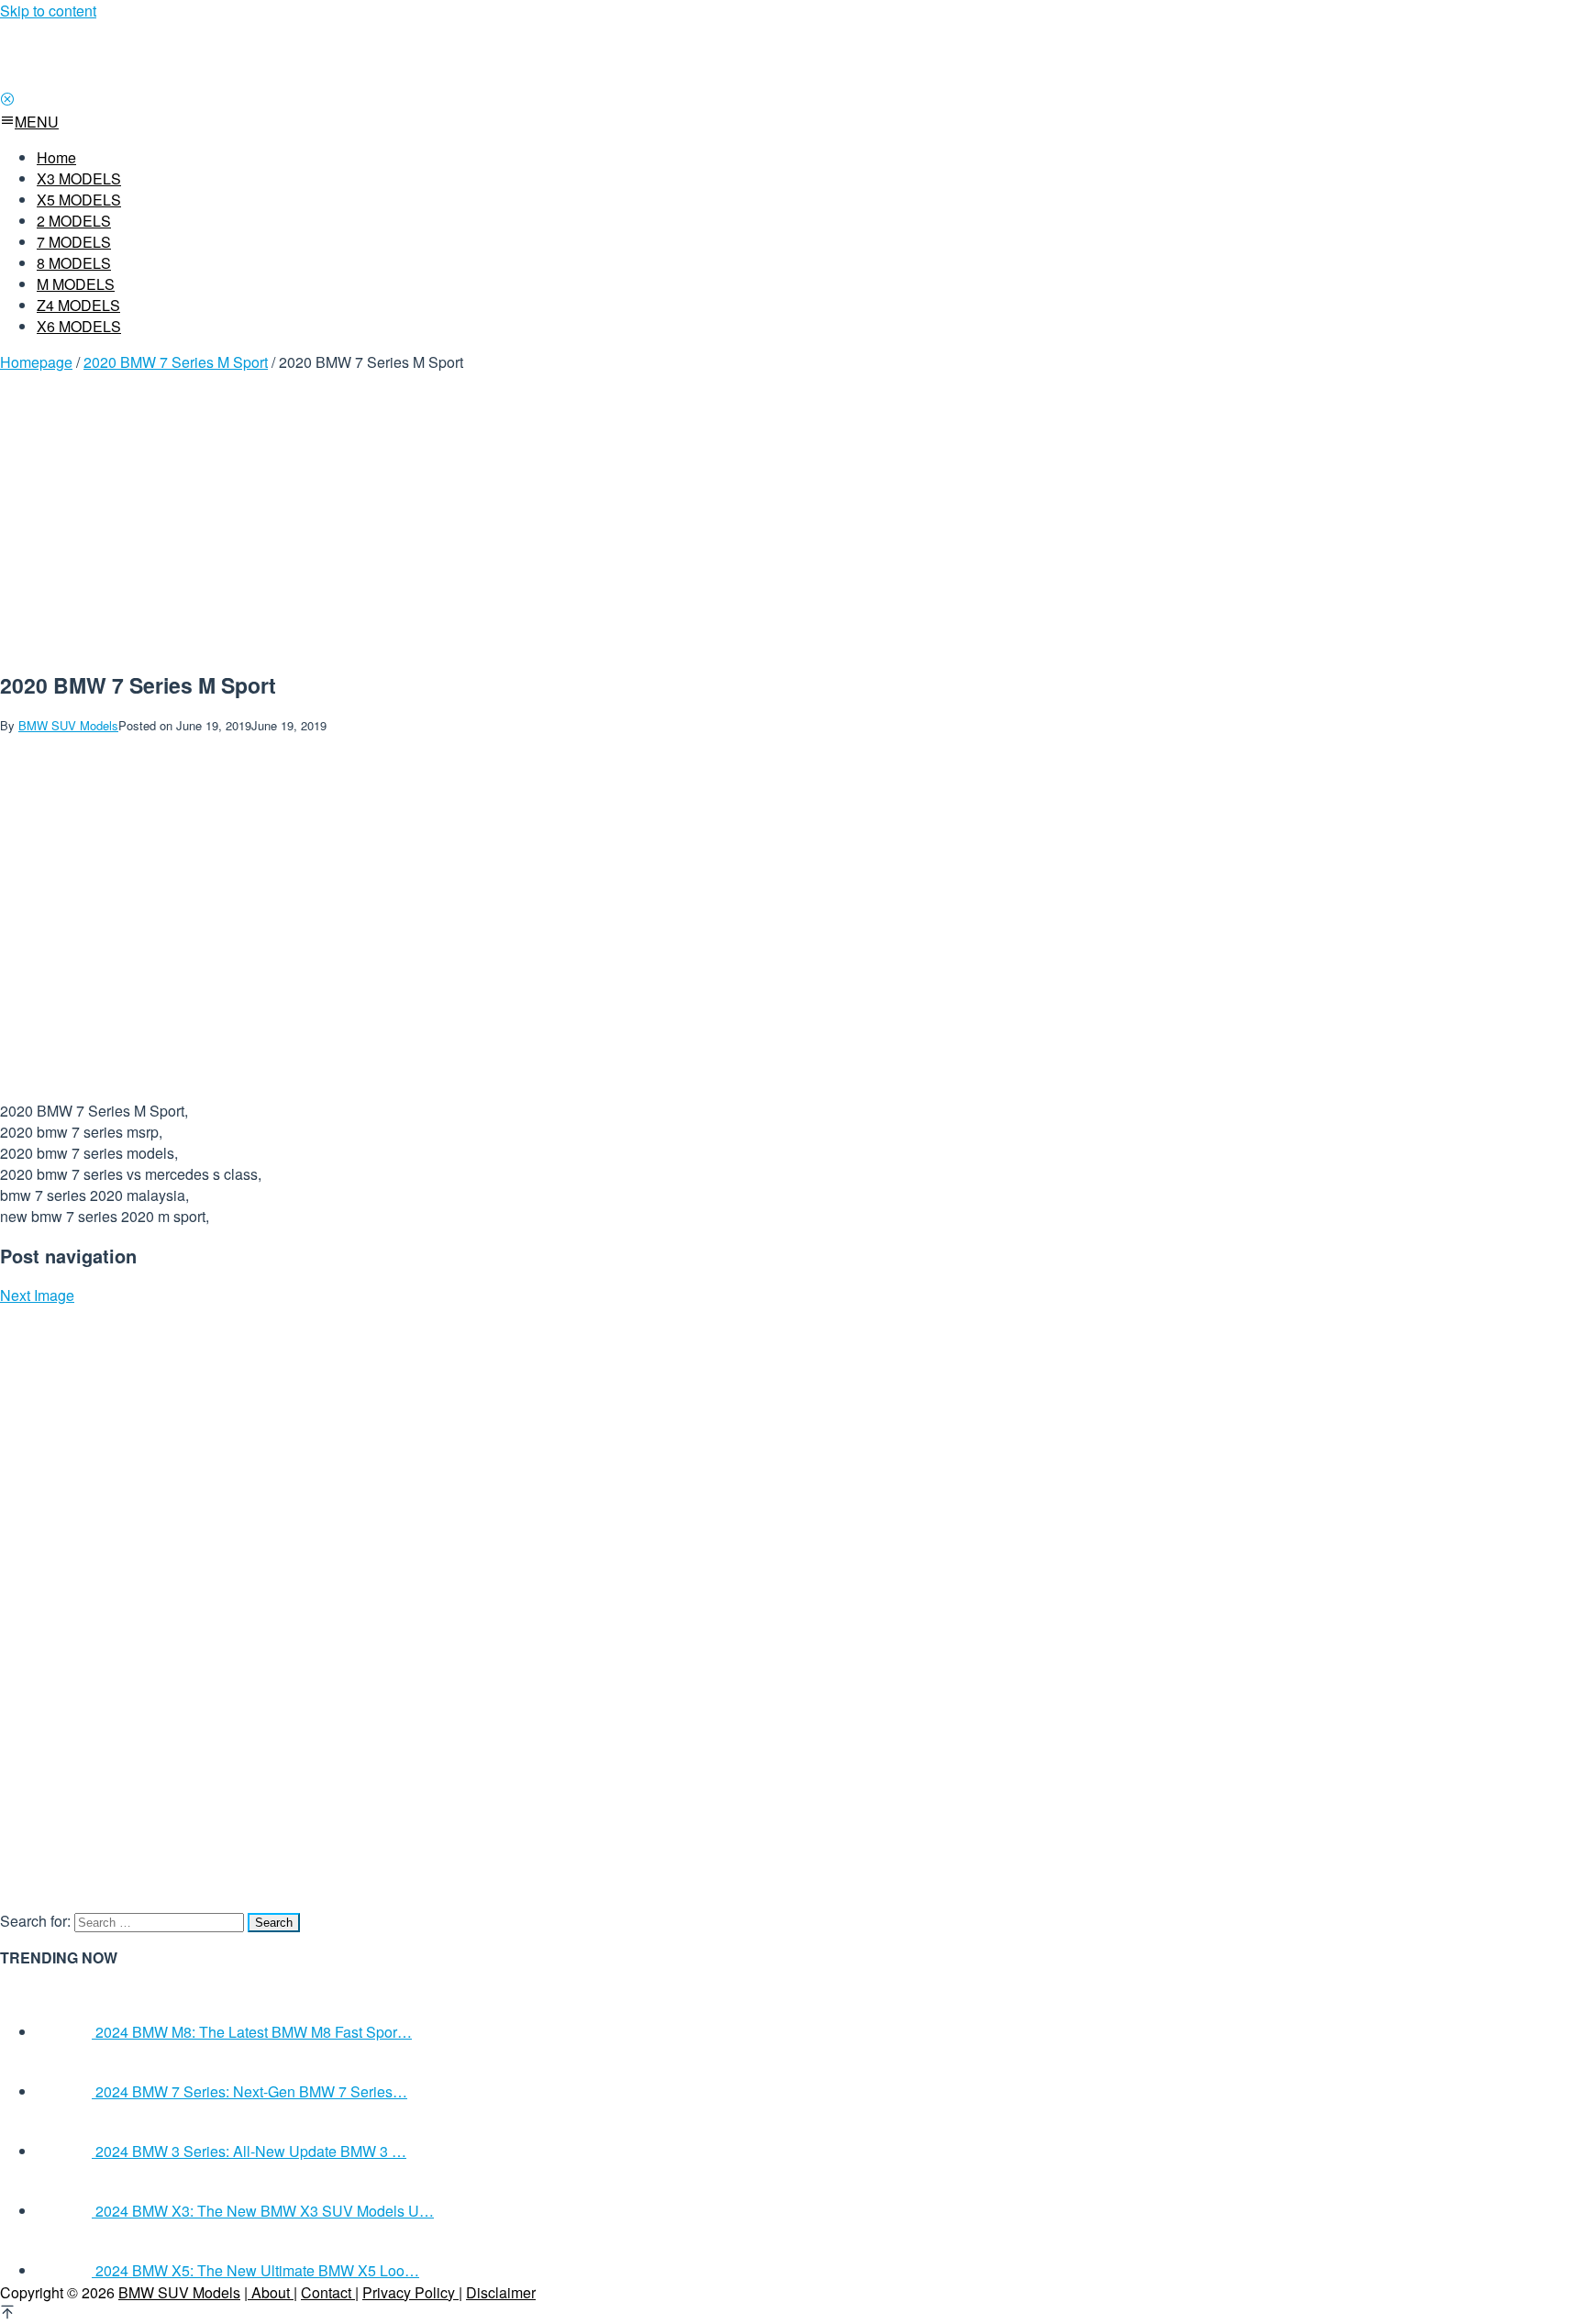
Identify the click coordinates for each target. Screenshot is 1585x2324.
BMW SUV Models (179, 2292)
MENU (37, 122)
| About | (271, 2292)
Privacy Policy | (412, 2292)
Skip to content (48, 11)
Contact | (330, 2292)
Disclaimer (501, 2292)
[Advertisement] (296, 516)
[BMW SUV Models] (238, 79)
